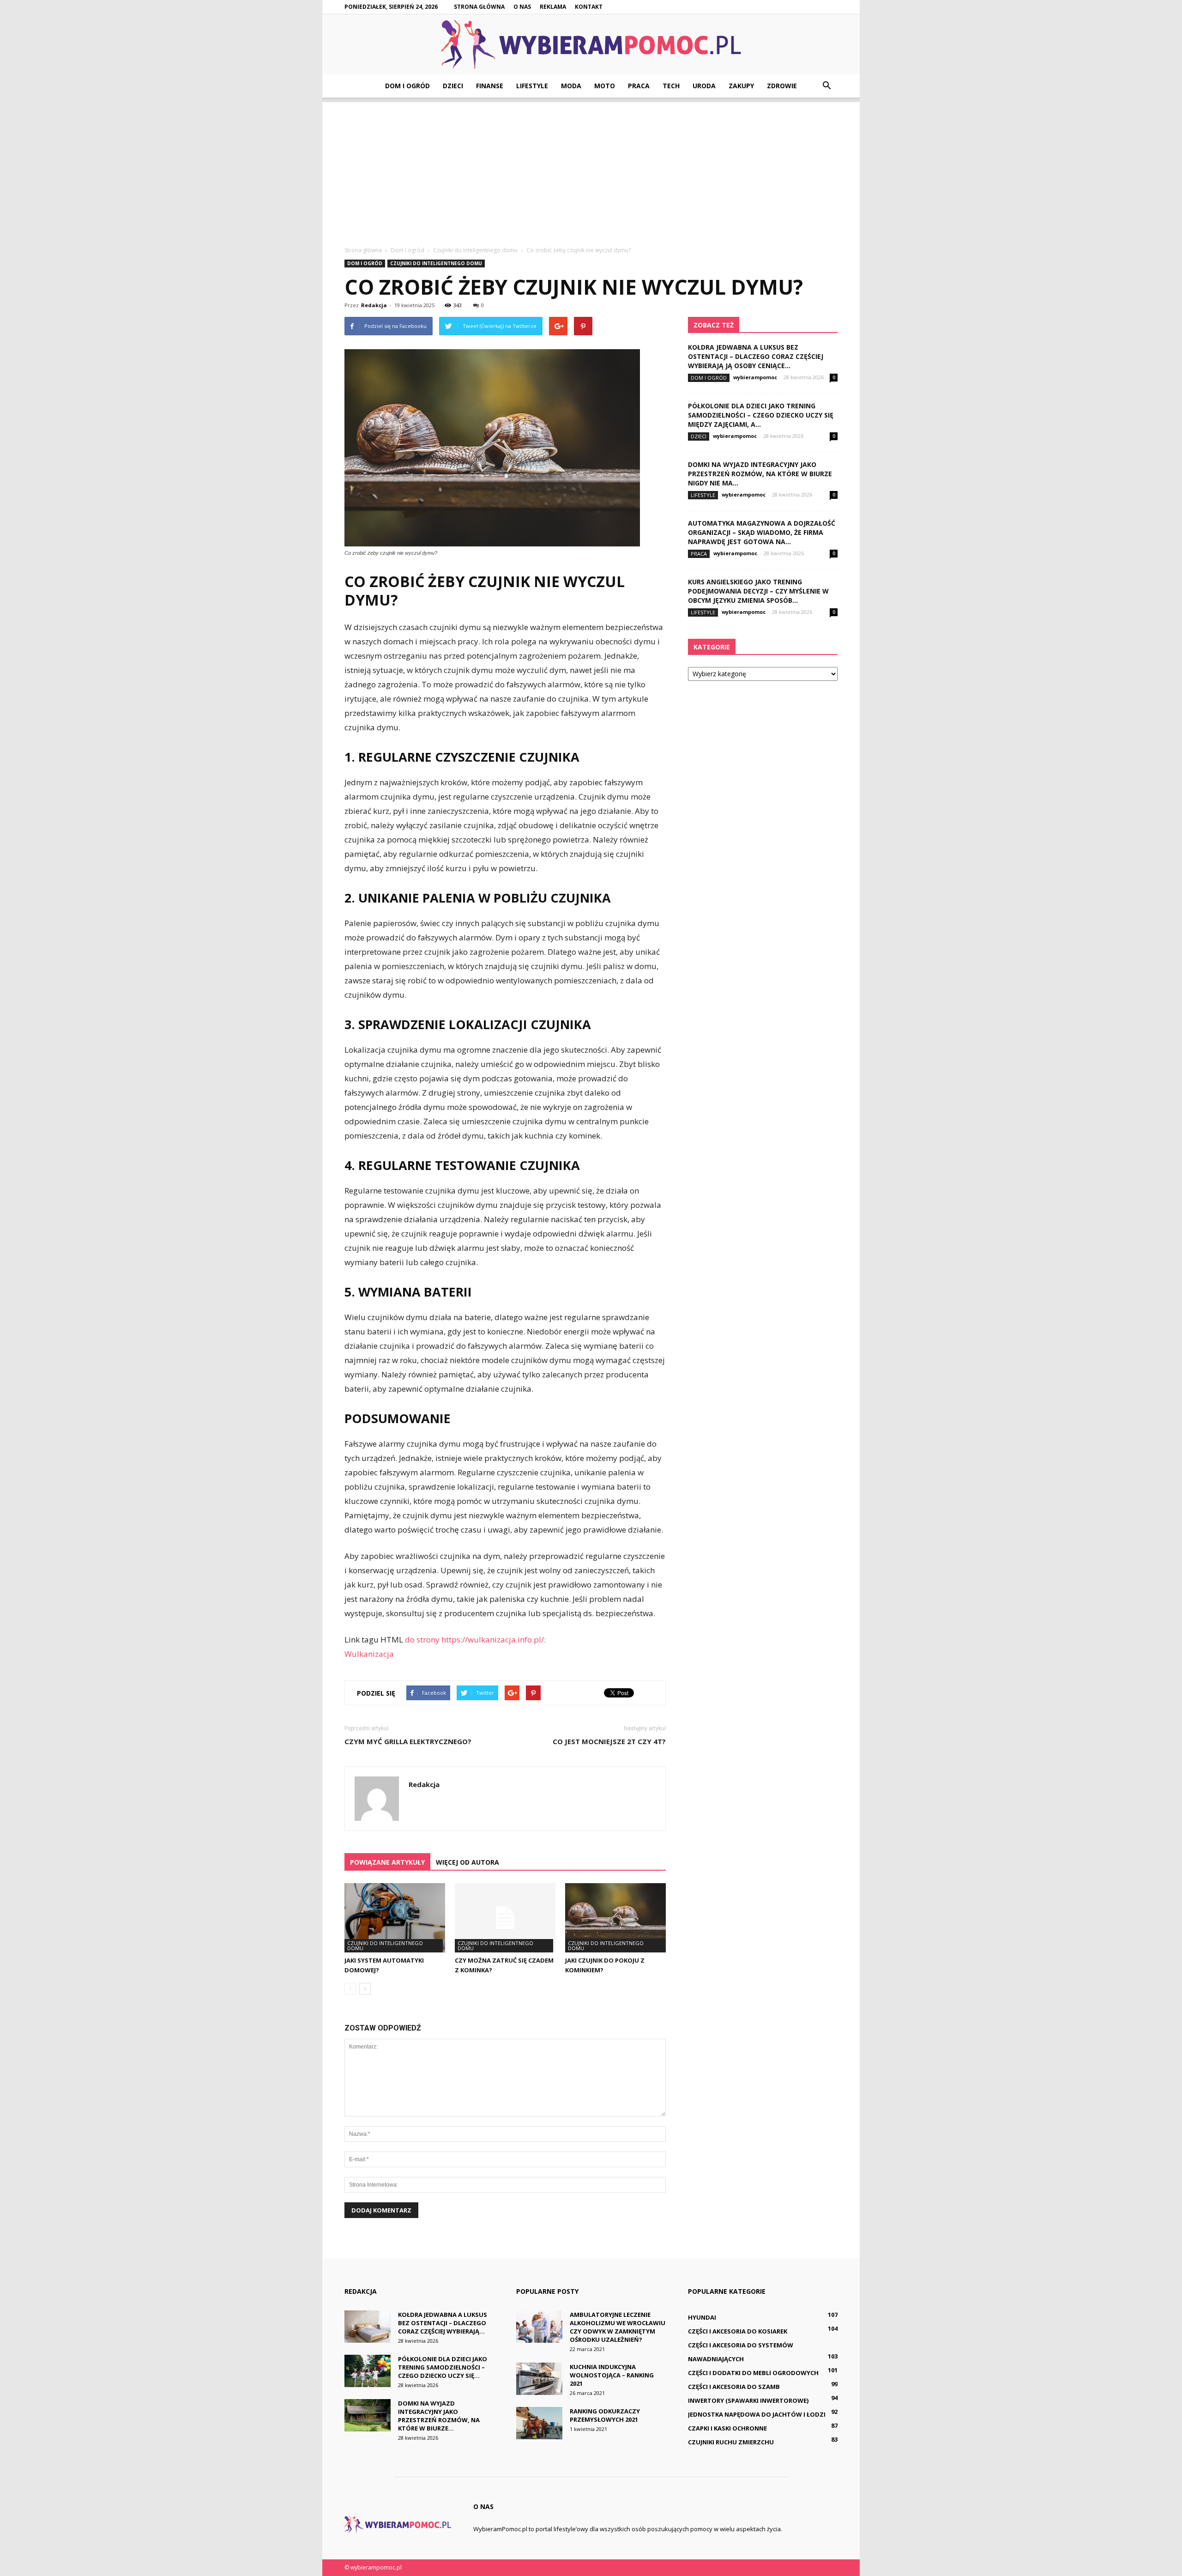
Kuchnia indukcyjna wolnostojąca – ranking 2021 (612, 2375)
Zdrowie (782, 86)
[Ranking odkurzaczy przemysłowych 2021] (539, 2423)
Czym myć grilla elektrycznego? (408, 1741)
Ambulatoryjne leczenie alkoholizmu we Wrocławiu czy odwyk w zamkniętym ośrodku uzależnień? (618, 2327)
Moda (571, 86)
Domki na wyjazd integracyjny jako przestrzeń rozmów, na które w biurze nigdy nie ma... (760, 474)
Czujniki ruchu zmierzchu (731, 2442)
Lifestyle (532, 86)
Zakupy (741, 86)
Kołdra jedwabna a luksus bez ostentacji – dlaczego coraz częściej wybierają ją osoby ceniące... (756, 356)
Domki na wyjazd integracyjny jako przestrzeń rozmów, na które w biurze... (439, 2416)
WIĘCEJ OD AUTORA (467, 1862)
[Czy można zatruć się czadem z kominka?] (505, 1918)
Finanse (490, 86)
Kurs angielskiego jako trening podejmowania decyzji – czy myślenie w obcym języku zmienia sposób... (758, 591)
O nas (522, 7)
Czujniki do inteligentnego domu (436, 263)
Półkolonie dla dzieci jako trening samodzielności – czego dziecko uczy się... (443, 2367)
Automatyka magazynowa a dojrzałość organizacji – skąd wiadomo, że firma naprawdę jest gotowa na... (762, 532)
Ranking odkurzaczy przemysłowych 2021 (605, 2415)
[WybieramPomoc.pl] (591, 45)
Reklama (553, 7)
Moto (605, 86)
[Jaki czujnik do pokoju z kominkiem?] (615, 1918)
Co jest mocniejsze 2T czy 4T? (609, 1741)
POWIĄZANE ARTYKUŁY (387, 1862)
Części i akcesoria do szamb (734, 2387)
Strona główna (479, 7)
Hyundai (702, 2317)
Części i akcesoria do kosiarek (738, 2331)
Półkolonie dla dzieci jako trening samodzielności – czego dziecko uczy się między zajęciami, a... (761, 415)
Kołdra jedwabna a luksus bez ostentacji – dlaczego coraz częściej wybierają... (443, 2323)
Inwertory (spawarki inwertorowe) (748, 2400)
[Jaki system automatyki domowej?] (395, 1918)
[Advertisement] (591, 167)
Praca (639, 86)
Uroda (704, 86)
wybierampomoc (755, 377)
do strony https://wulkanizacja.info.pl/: (475, 1640)
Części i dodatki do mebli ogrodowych (753, 2373)
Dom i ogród (407, 86)
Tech (671, 86)
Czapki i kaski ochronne (727, 2428)
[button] (826, 86)
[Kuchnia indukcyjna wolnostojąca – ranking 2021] (539, 2379)
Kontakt (589, 7)
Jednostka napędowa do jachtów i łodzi (757, 2414)
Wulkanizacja (369, 1654)
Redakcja (374, 305)
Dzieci (453, 86)
